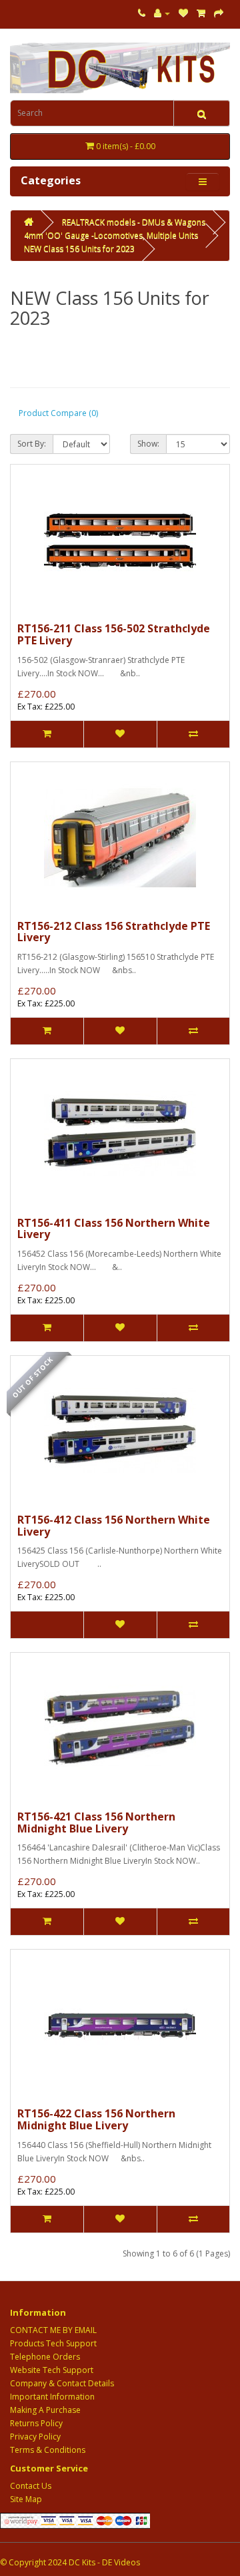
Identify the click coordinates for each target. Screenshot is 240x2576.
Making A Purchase (45, 2410)
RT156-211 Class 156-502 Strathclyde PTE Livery (114, 634)
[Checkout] (219, 13)
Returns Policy (36, 2423)
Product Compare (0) (58, 413)
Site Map (26, 2499)
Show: (148, 444)
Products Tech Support (53, 2343)
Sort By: (32, 444)
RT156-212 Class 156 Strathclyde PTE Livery (114, 932)
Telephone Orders (45, 2357)
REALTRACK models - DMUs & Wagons (134, 222)
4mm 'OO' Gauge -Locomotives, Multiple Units (111, 235)
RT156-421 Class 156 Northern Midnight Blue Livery (96, 1823)
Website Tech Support (52, 2370)
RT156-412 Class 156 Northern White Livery (114, 1526)
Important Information (52, 2397)
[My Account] (162, 13)
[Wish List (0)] (183, 13)
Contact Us (31, 2486)
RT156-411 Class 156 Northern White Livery (114, 1229)
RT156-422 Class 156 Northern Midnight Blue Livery (96, 2119)
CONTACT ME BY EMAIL (53, 2330)
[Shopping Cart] (201, 13)
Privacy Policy (35, 2437)
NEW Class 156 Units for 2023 (79, 249)
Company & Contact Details (62, 2383)
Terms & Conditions (48, 2450)
